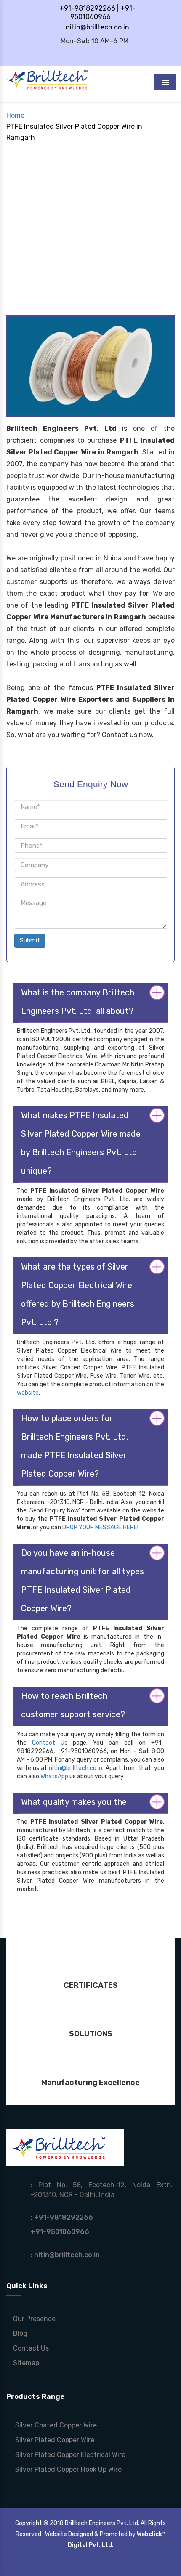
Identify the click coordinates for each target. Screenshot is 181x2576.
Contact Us (50, 1743)
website (28, 1393)
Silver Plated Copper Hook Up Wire (68, 2469)
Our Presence (33, 2319)
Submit (30, 940)
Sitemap (25, 2363)
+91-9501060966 (103, 12)
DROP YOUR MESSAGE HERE (100, 1527)
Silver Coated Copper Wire (55, 2425)
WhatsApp (54, 1776)
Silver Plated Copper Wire (54, 2440)
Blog (19, 2333)
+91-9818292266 (87, 8)
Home (15, 115)
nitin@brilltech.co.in (97, 27)
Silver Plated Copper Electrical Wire (69, 2455)
